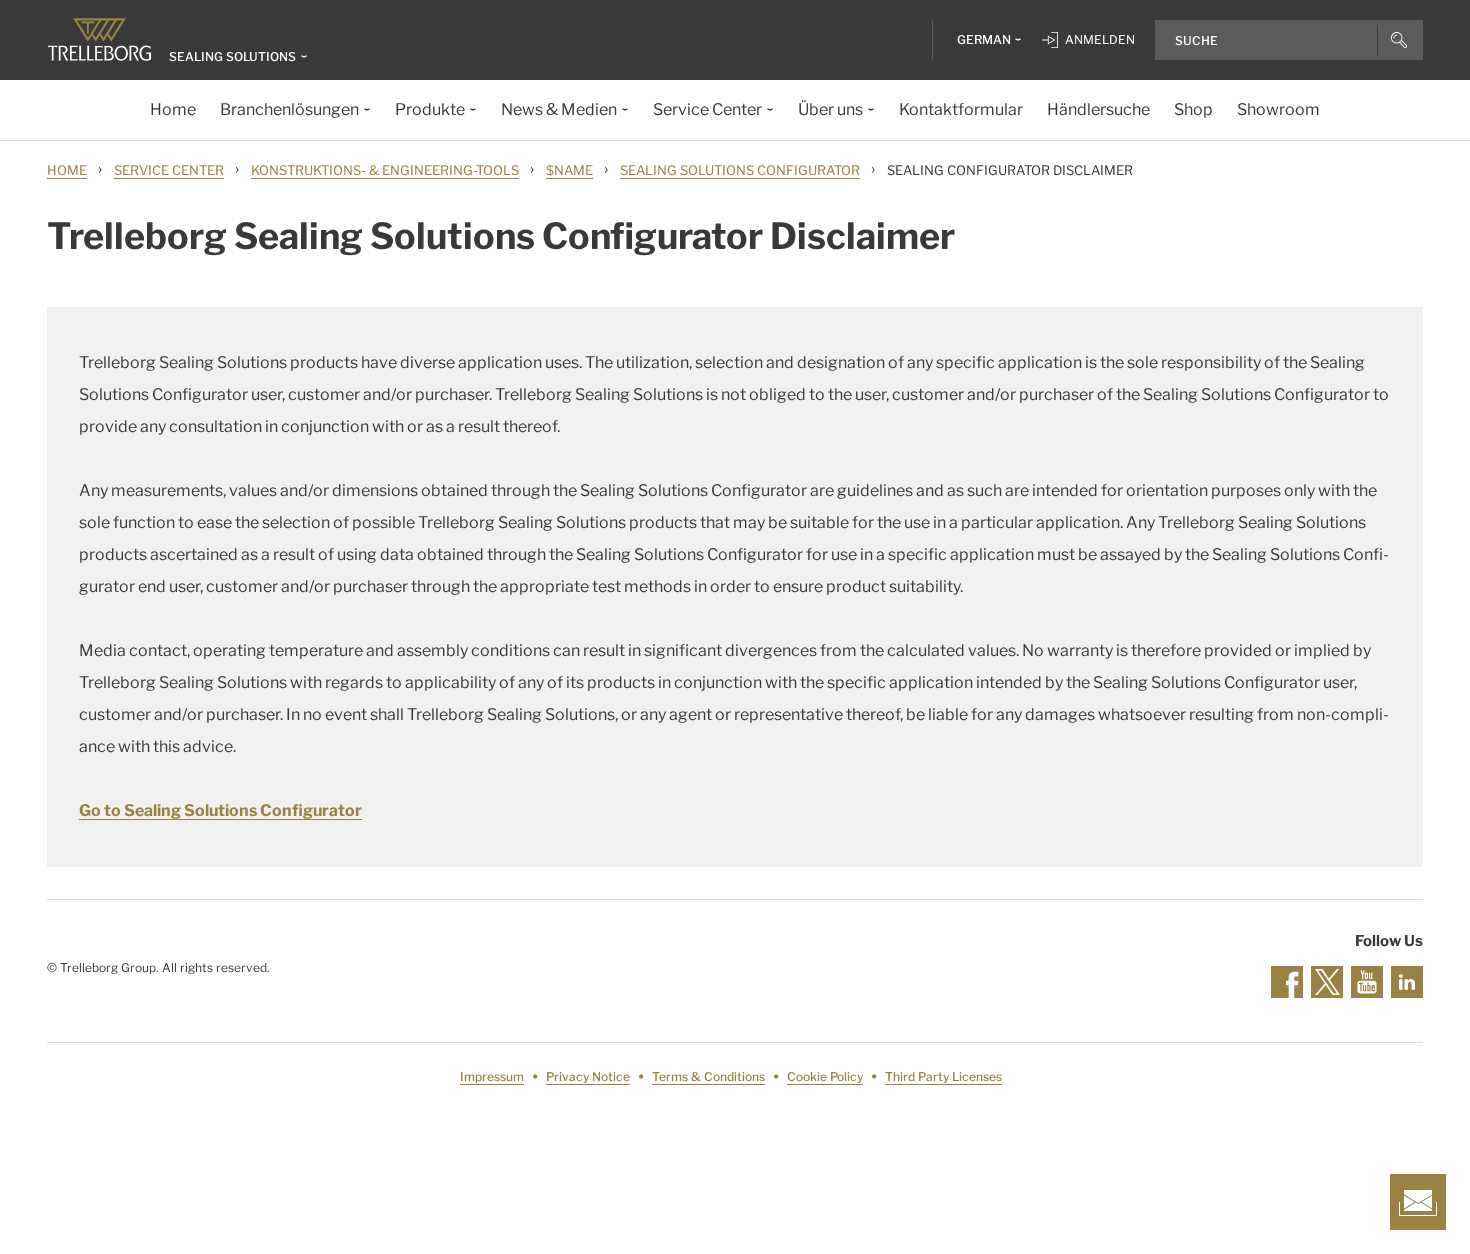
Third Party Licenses (943, 1076)
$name (569, 170)
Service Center (169, 170)
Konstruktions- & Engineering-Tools (385, 170)
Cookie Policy (825, 1076)
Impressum (492, 1076)
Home (67, 170)
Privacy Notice (588, 1076)
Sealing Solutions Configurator (740, 170)
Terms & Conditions (708, 1076)
